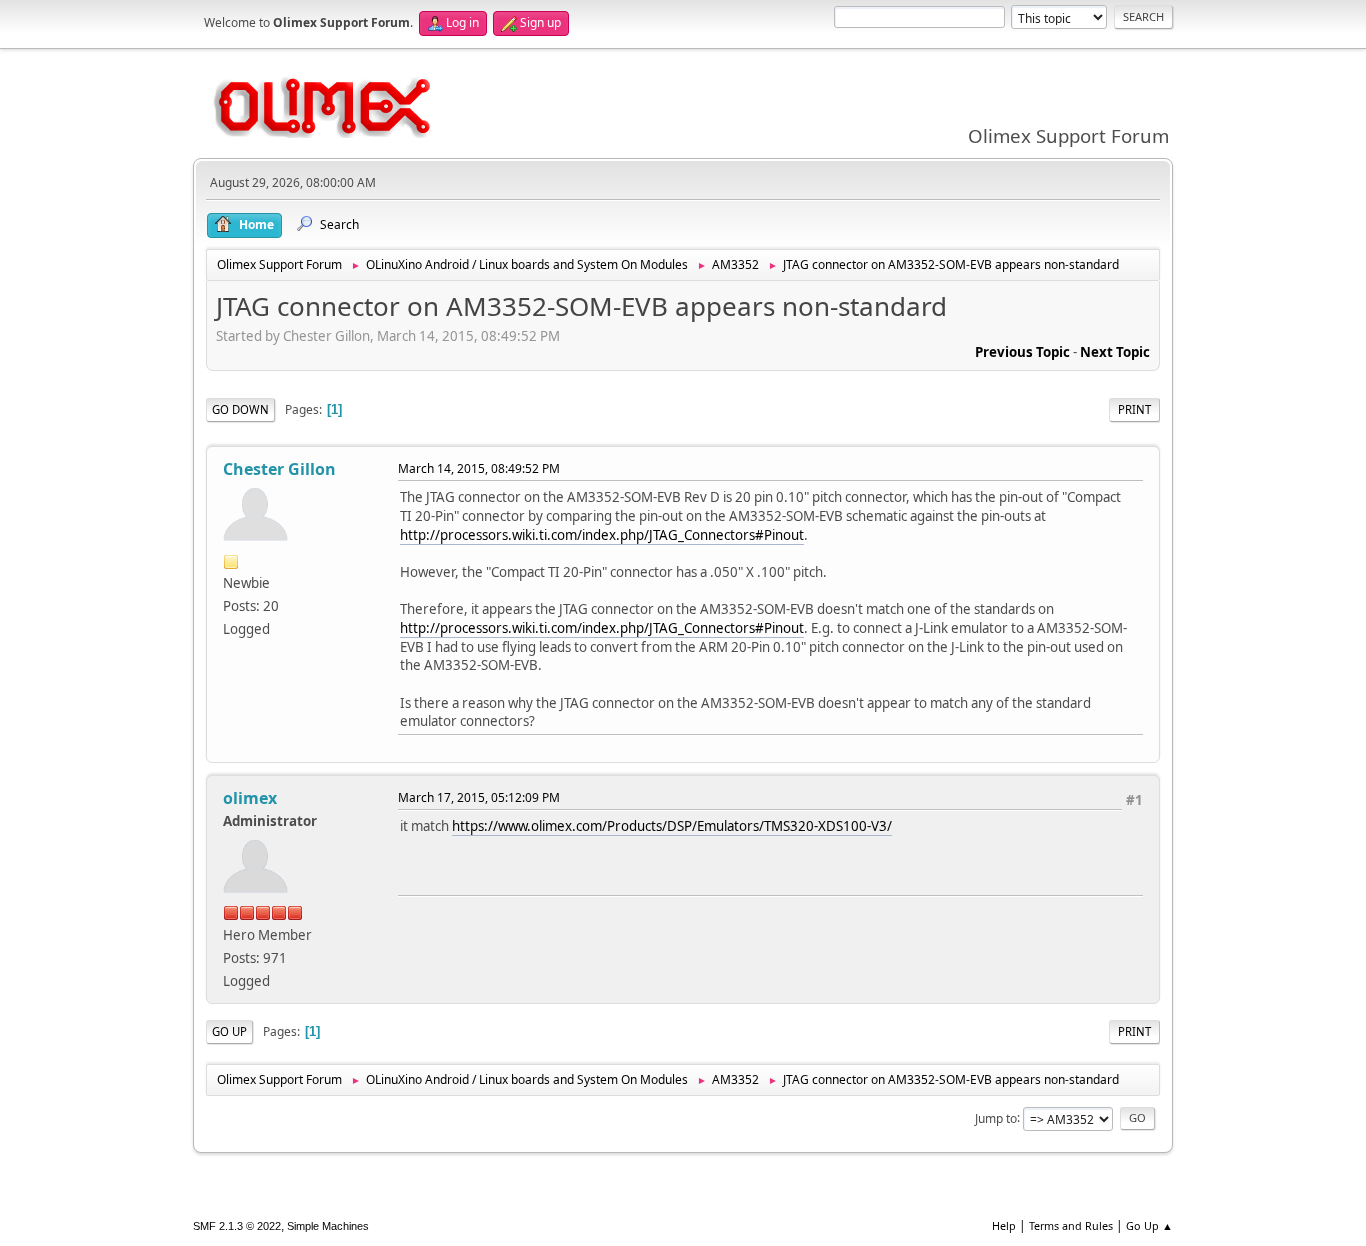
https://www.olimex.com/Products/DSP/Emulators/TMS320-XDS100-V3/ (672, 826)
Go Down (240, 409)
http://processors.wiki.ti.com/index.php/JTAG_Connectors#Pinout (602, 535)
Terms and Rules (1071, 1225)
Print (1134, 409)
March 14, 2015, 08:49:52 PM (479, 468)
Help (1004, 1225)
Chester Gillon (279, 469)
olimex (250, 798)
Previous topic (1022, 352)
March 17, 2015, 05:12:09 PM (479, 797)
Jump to (996, 1117)
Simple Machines (328, 1226)
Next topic (1115, 352)
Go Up (229, 1031)
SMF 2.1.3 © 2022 (237, 1226)
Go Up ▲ (1149, 1225)
